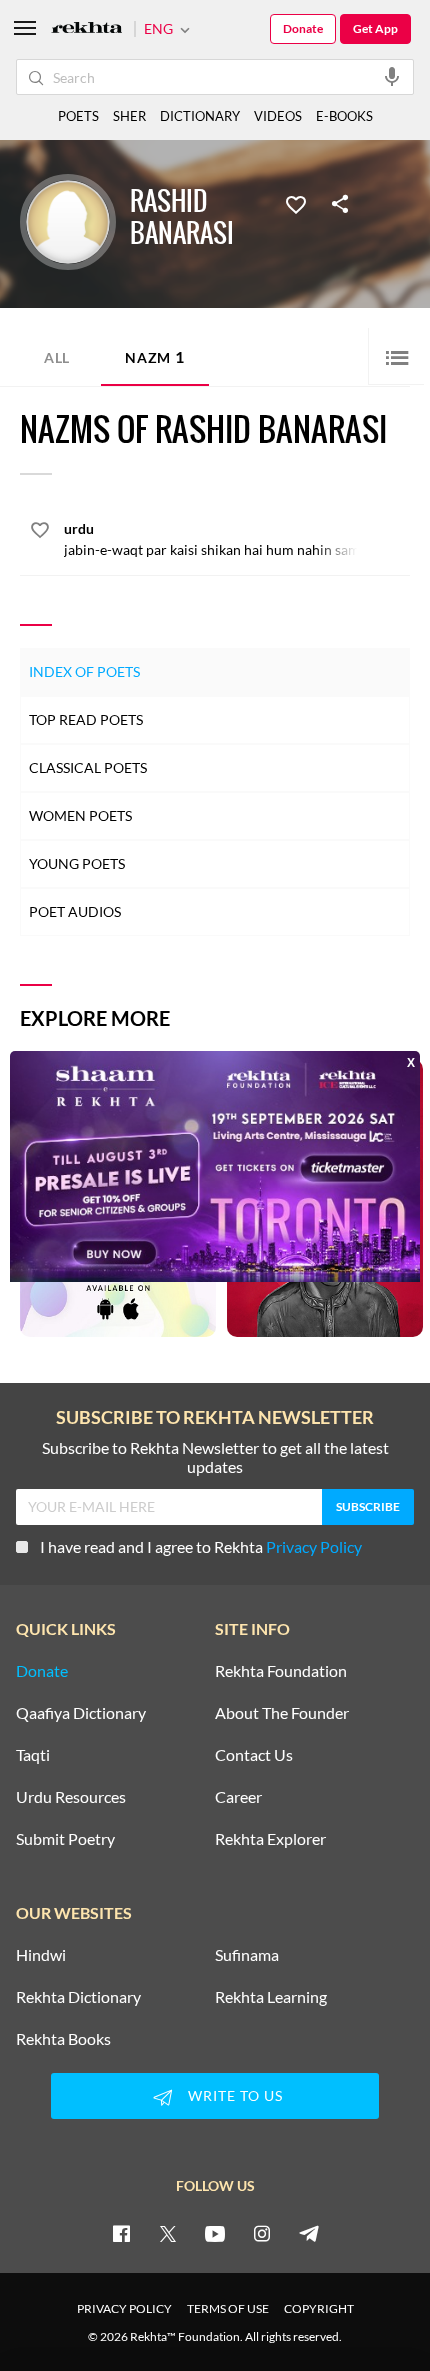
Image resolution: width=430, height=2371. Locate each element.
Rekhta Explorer (270, 1839)
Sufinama (247, 1955)
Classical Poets (88, 767)
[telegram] (309, 2233)
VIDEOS (278, 116)
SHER (129, 116)
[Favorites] (296, 203)
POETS (78, 116)
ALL (57, 357)
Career (238, 1797)
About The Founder (282, 1713)
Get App (375, 28)
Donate (303, 28)
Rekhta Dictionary (78, 1997)
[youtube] (215, 2233)
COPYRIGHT (319, 2308)
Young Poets (77, 863)
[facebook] (121, 2233)
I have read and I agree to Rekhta (201, 1546)
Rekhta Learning (271, 1997)
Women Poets (80, 815)
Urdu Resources (71, 1797)
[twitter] (168, 2233)
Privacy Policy (314, 1546)
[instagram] (262, 2233)
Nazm (155, 356)
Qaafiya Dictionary (81, 1713)
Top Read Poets (86, 719)
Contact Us (254, 1755)
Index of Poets (84, 671)
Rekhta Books (63, 2039)
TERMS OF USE (228, 2308)
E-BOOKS (344, 116)
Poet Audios (75, 911)
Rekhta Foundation (281, 1671)
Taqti (33, 1755)
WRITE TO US (235, 2095)
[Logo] (87, 29)
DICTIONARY (200, 116)
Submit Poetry (65, 1839)
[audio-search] (392, 76)
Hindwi (41, 1955)
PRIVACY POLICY (124, 2308)
